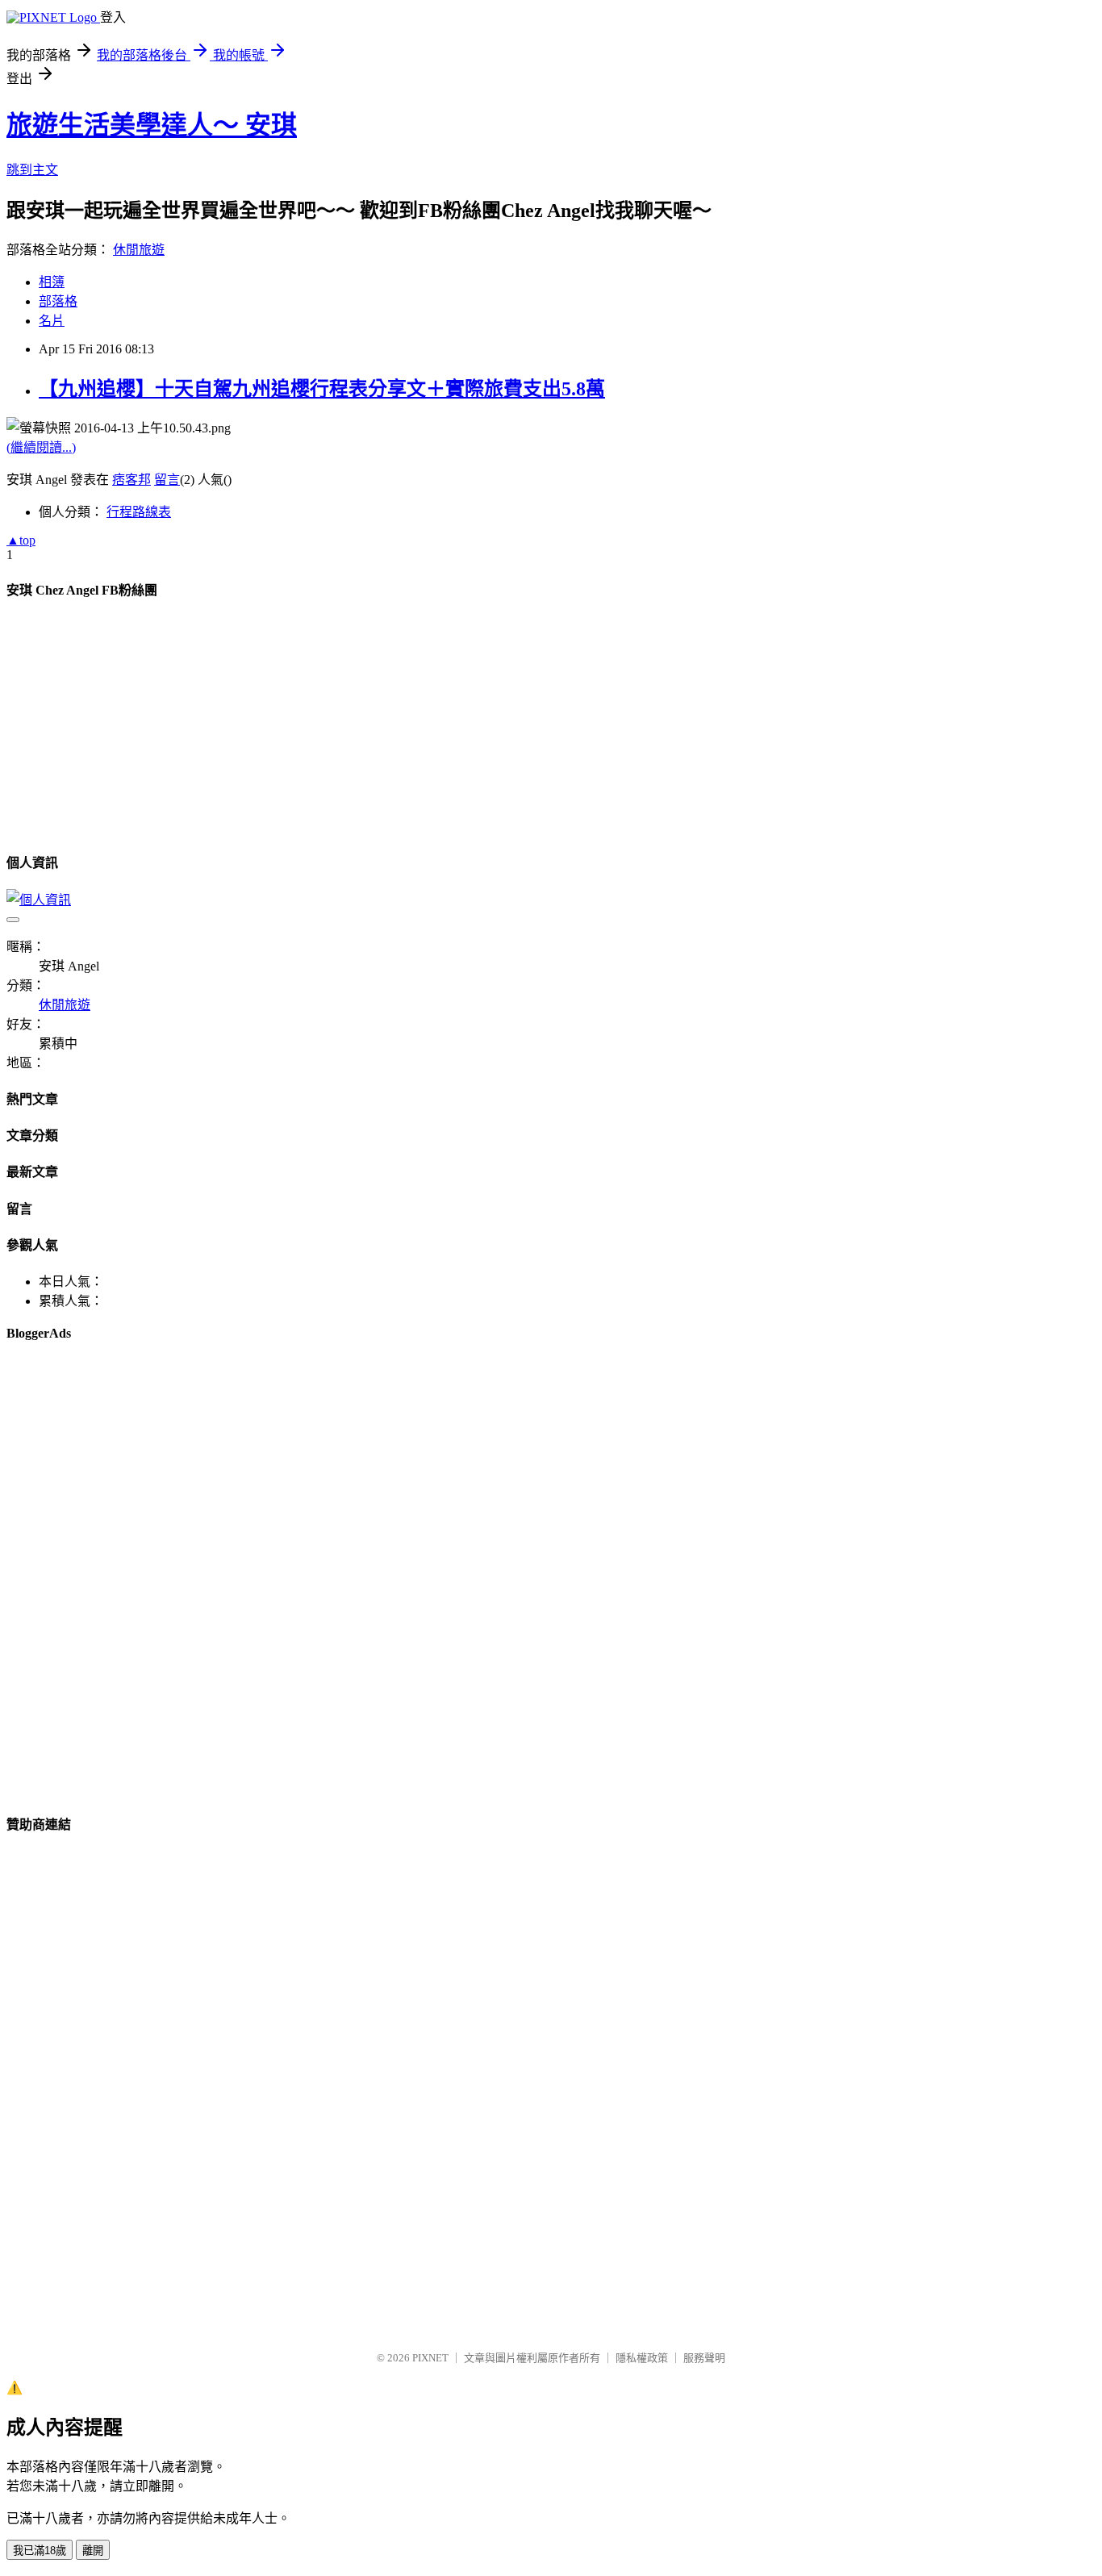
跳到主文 (32, 170)
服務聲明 (704, 2358)
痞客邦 (131, 480)
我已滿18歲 (40, 2551)
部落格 (58, 301)
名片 (52, 321)
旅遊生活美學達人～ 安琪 (152, 125)
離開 (93, 2551)
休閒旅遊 (139, 250)
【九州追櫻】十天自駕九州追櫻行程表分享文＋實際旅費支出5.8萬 (322, 389)
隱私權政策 (642, 2358)
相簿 (52, 282)
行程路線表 (139, 512)
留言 (167, 480)
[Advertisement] (87, 751)
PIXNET (430, 2358)
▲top (21, 540)
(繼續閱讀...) (41, 447)
